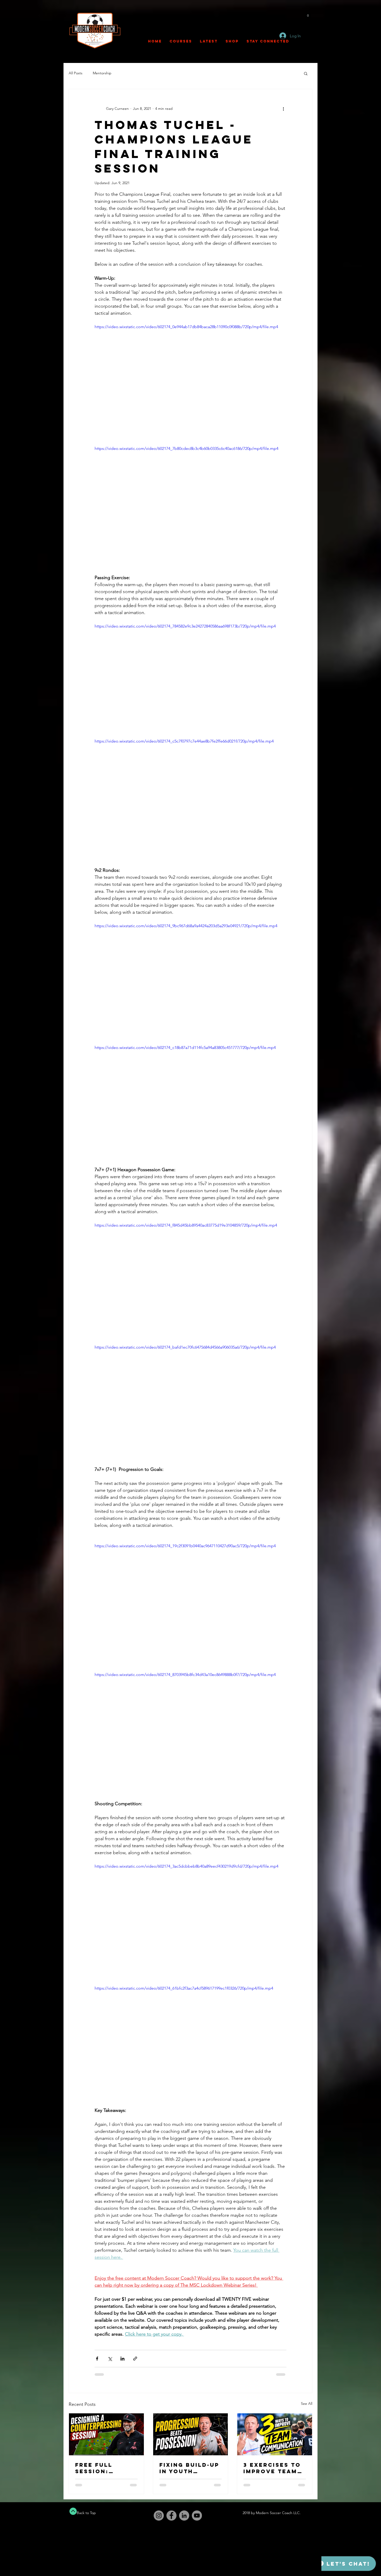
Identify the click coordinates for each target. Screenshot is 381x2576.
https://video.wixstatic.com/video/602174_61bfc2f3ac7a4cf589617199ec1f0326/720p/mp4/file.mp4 (184, 1988)
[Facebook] (171, 2516)
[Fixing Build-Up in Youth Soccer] (191, 2434)
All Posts (76, 73)
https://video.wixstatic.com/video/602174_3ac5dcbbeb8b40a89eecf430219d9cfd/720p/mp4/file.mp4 (186, 1866)
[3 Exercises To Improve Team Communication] (275, 2434)
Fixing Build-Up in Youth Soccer (189, 2468)
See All (307, 2404)
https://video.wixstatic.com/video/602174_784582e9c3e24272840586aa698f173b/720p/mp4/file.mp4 (185, 626)
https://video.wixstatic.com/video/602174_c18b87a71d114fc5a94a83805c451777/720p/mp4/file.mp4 (185, 1048)
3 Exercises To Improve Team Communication (274, 2468)
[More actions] (283, 109)
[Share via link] (135, 2359)
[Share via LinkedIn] (122, 2359)
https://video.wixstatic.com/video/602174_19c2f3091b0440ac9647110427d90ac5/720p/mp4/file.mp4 (185, 1546)
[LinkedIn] (184, 2516)
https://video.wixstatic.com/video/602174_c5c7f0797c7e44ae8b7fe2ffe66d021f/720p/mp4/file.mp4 (184, 741)
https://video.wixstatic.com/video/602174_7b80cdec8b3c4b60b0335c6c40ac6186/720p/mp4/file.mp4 (186, 448)
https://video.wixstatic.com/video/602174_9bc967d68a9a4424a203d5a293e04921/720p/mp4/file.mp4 (186, 926)
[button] (308, 14)
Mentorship (102, 73)
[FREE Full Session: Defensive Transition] (106, 2434)
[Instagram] (159, 2516)
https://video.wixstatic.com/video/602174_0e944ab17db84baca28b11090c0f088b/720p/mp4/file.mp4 (186, 327)
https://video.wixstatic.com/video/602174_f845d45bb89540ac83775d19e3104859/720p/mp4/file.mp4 (186, 1225)
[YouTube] (197, 2516)
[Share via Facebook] (97, 2359)
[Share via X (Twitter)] (110, 2359)
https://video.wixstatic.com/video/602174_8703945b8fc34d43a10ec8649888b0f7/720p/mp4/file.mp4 (185, 1675)
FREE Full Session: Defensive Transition (97, 2468)
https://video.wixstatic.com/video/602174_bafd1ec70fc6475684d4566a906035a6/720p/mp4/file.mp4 (185, 1347)
